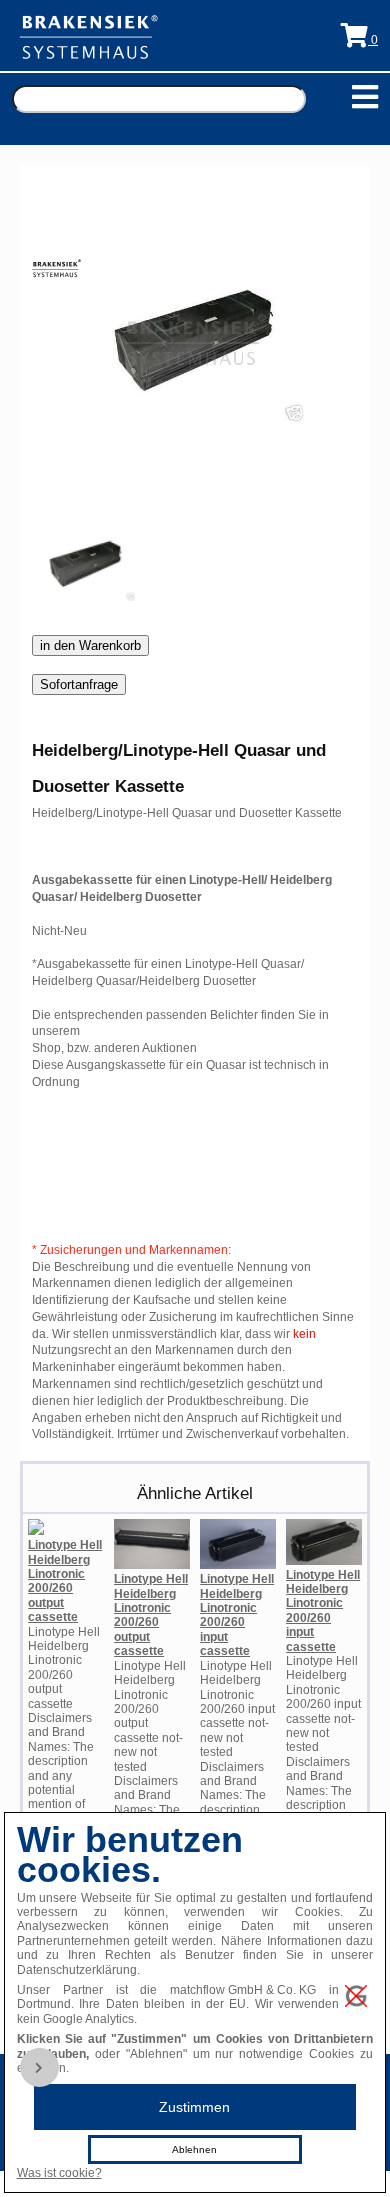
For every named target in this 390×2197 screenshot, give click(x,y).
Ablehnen (194, 2149)
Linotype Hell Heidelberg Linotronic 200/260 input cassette (237, 1615)
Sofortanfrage (79, 684)
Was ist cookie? (59, 2173)
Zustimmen (194, 2107)
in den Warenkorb (90, 645)
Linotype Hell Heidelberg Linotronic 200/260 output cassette (65, 1581)
